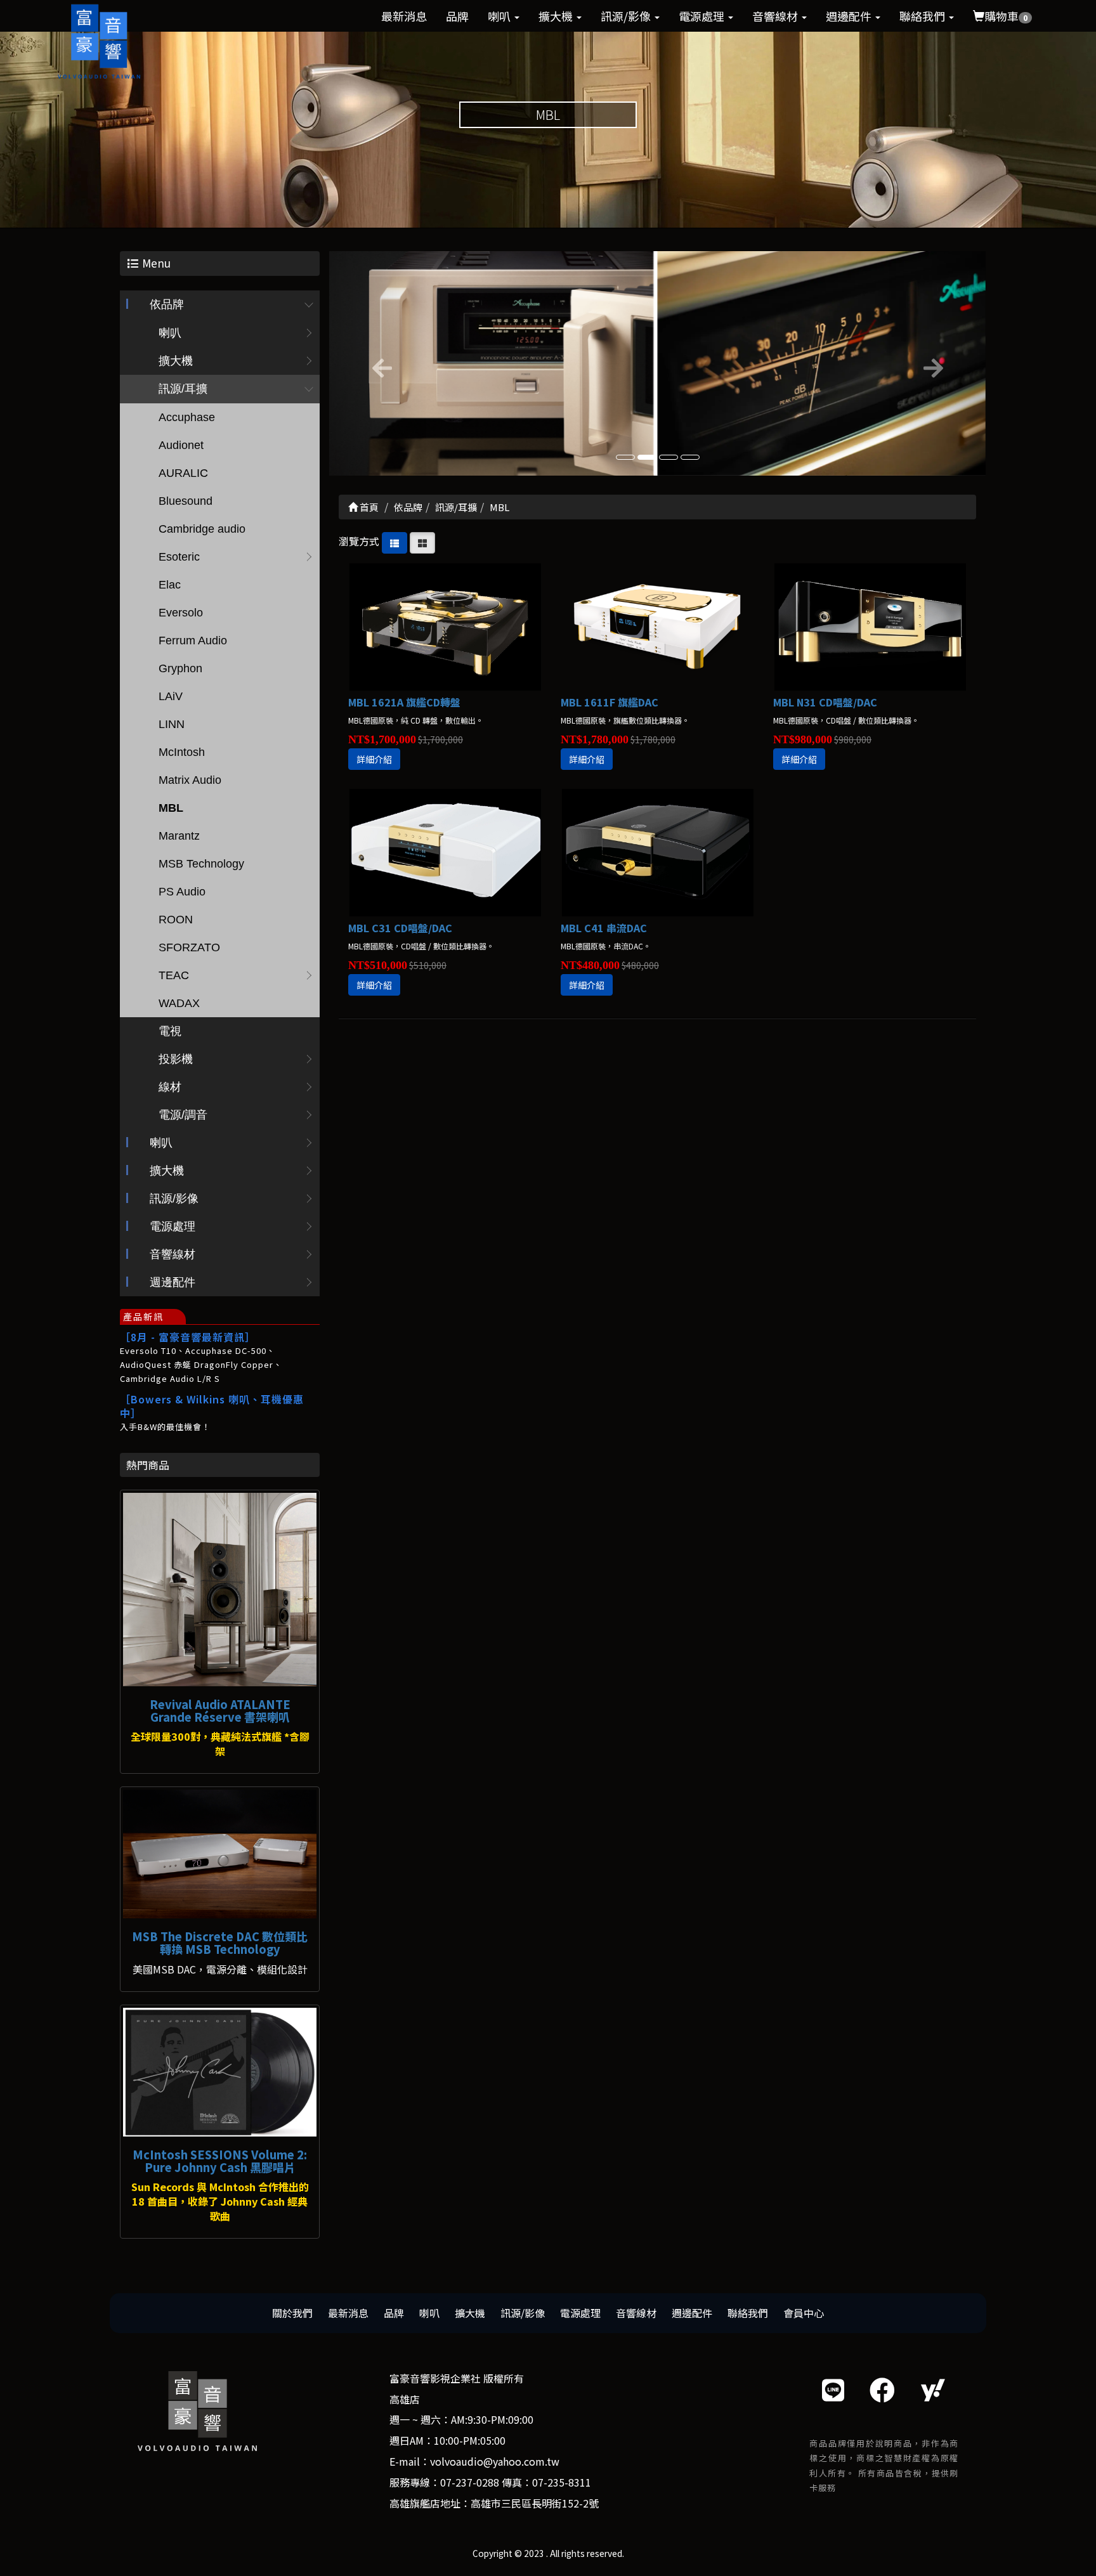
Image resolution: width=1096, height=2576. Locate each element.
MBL (171, 808)
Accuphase (187, 417)
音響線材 (776, 16)
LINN (172, 724)
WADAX (179, 1003)
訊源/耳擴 (183, 389)
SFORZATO (189, 947)
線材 (170, 1087)
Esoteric (179, 557)
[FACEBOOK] (882, 2389)
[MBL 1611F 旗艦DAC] (657, 627)
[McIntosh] (220, 2072)
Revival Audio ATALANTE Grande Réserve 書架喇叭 (220, 1710)
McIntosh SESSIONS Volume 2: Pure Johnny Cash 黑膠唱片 (220, 2161)
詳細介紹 (374, 759)
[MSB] (220, 1854)
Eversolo (181, 613)
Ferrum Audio (193, 641)
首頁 (368, 507)
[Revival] (220, 1590)
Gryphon (180, 668)
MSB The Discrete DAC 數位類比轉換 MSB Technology (220, 1942)
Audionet (181, 445)
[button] (378, 363)
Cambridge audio (202, 529)
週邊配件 (850, 16)
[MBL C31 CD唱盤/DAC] (445, 853)
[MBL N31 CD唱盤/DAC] (870, 627)
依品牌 (167, 304)
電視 (170, 1031)
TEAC (174, 975)
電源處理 (703, 16)
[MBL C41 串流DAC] (657, 853)
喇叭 (500, 16)
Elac (170, 585)
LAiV (171, 696)
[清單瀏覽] (395, 541)
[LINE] (833, 2389)
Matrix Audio (190, 780)
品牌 (457, 16)
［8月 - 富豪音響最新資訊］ (188, 1337)
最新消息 (404, 16)
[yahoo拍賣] (933, 2389)
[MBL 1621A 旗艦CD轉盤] (445, 627)
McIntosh (182, 752)
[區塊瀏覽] (422, 541)
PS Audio (182, 892)
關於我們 (292, 2313)
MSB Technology (201, 864)
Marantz (179, 836)
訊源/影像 (627, 16)
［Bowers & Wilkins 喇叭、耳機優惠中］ (212, 1406)
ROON (176, 920)
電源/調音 (183, 1115)
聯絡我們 (923, 16)
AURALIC (183, 473)
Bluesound (186, 501)
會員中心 (804, 2313)
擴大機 (557, 16)
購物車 (1006, 16)
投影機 (176, 1059)
